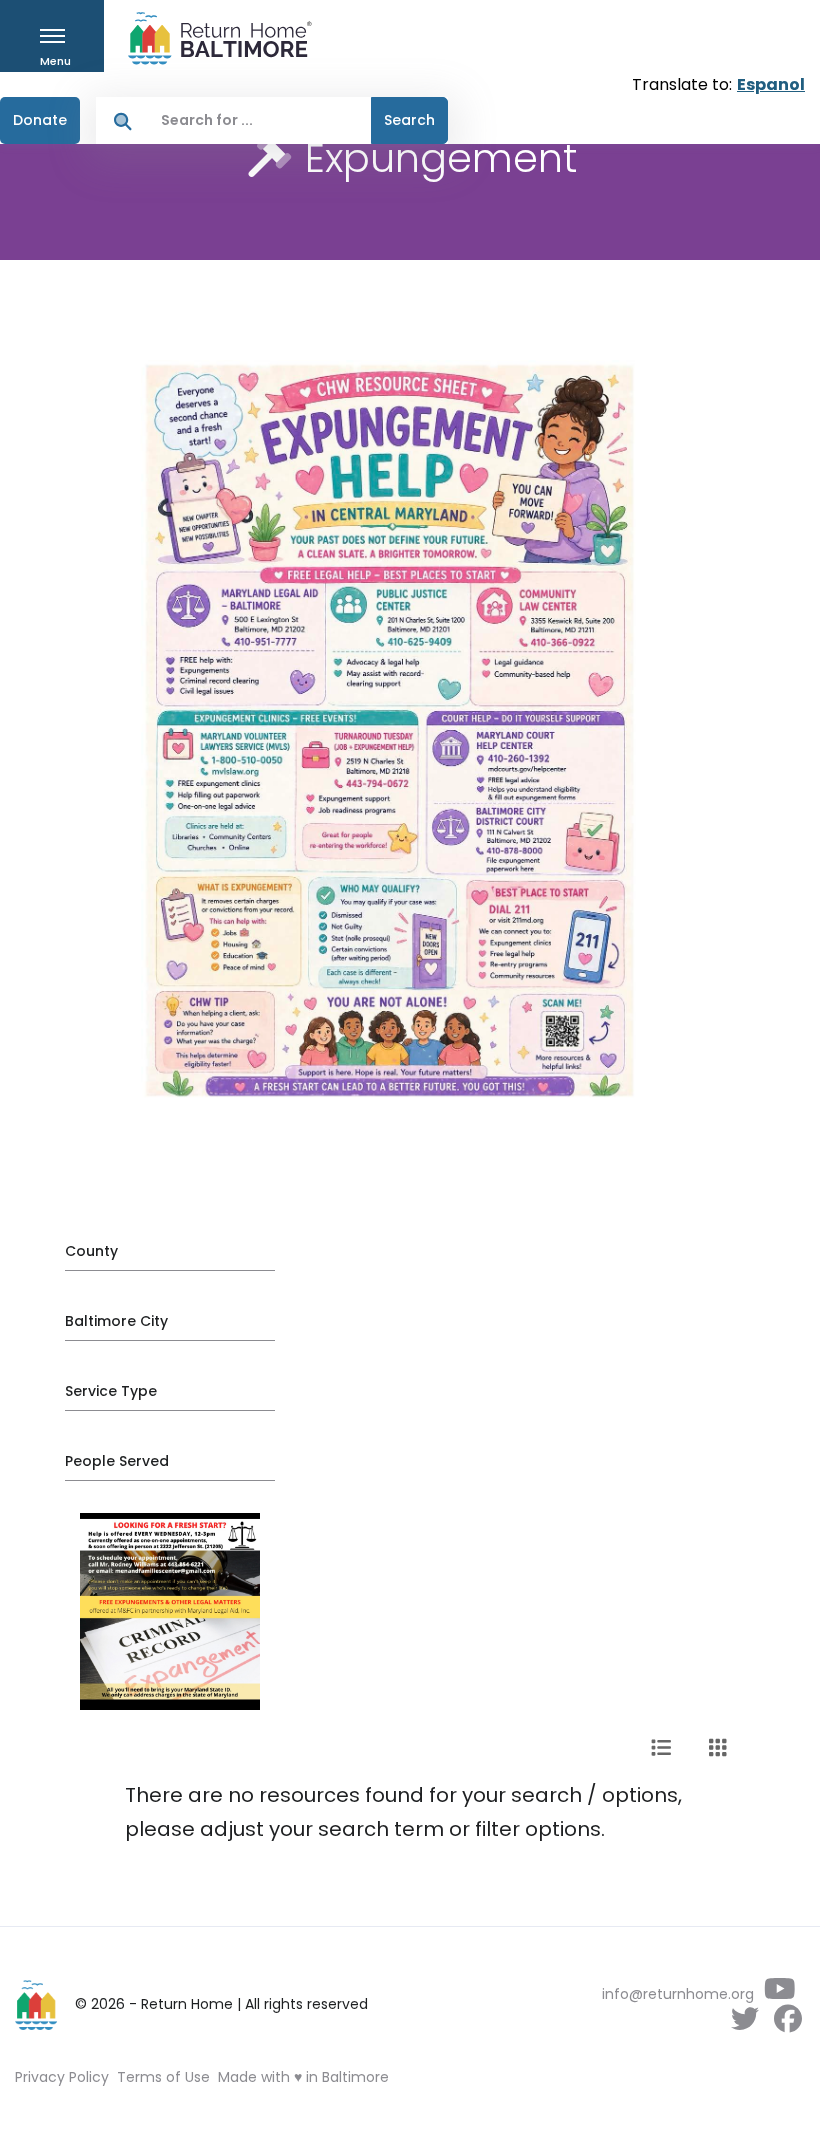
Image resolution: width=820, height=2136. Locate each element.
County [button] (91, 1251)
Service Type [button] (111, 1391)
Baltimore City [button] (116, 1321)
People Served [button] (117, 1461)
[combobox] (260, 120)
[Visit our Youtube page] (779, 1994)
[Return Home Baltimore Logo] (37, 2005)
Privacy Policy (62, 2077)
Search (409, 120)
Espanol (771, 84)
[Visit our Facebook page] (787, 2024)
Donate (40, 120)
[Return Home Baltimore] (212, 38)
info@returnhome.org (678, 1994)
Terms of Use (163, 2077)
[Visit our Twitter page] (744, 2024)
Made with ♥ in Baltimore (303, 2077)
